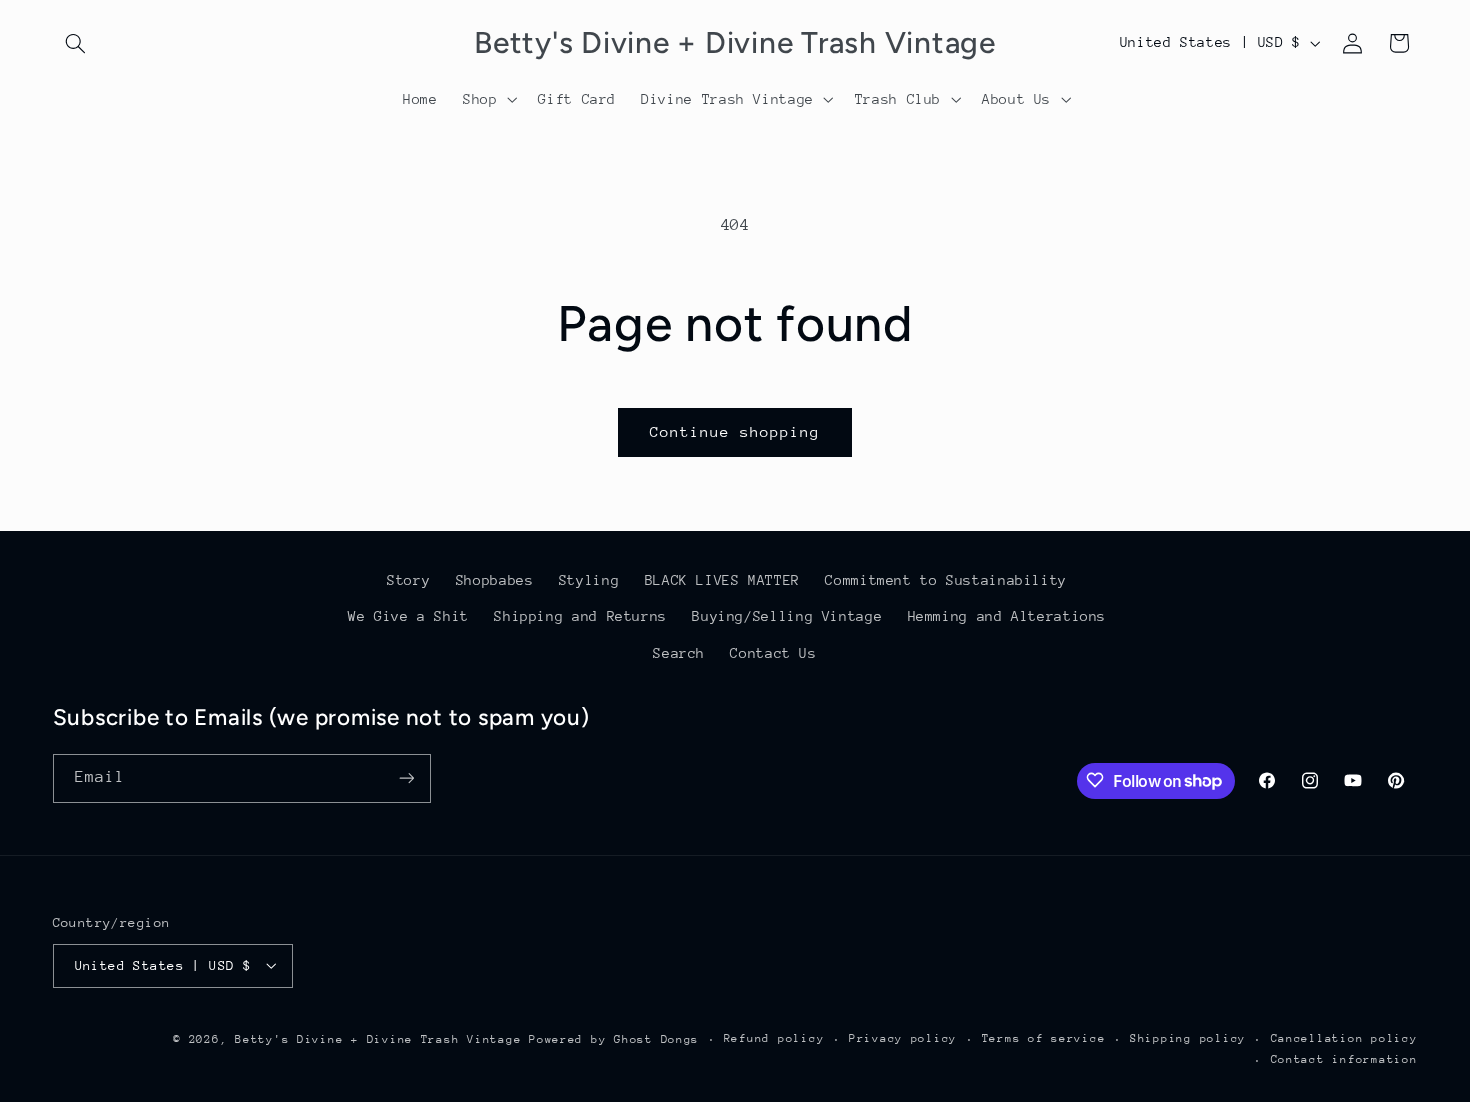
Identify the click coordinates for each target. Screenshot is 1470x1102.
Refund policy (774, 1038)
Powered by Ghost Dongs (614, 1038)
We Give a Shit (408, 617)
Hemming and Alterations (1007, 617)
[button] (76, 43)
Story (408, 580)
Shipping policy (1188, 1038)
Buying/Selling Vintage (787, 617)
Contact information (1344, 1059)
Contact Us (773, 653)
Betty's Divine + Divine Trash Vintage (378, 1038)
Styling (589, 580)
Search (679, 653)
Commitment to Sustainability (946, 580)
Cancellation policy (1344, 1038)
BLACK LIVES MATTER (722, 580)
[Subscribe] (406, 777)
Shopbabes (495, 580)
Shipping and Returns (580, 617)
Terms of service (1044, 1038)
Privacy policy (903, 1038)
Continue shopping (735, 431)
